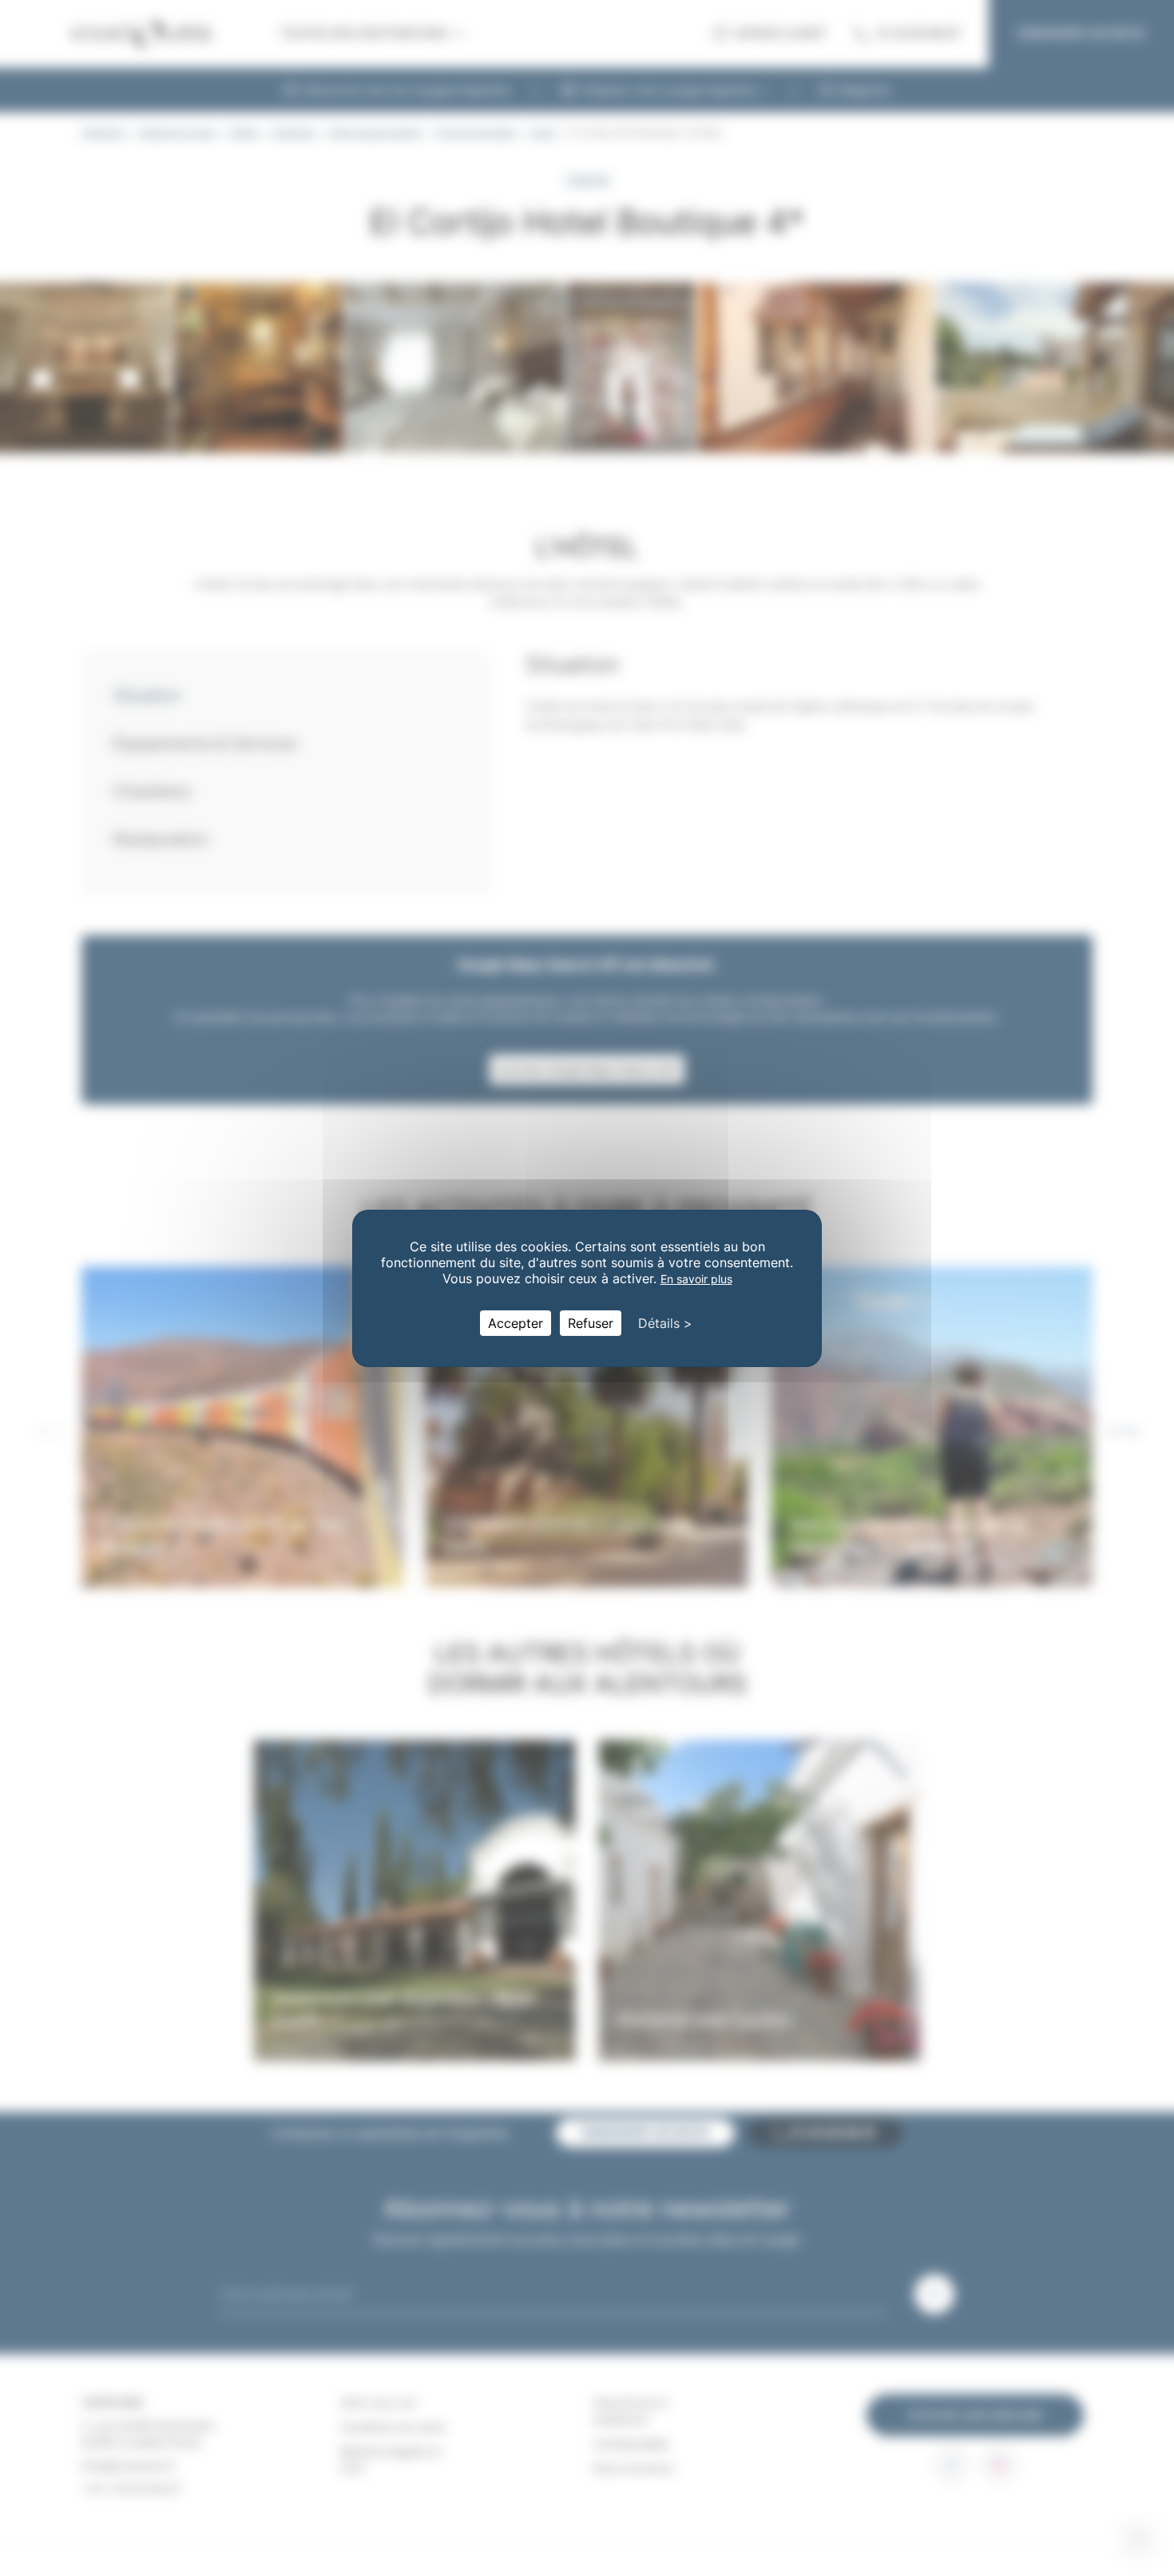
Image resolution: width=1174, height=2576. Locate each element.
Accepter (516, 1323)
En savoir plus (696, 1279)
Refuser (591, 1323)
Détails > (665, 1323)
